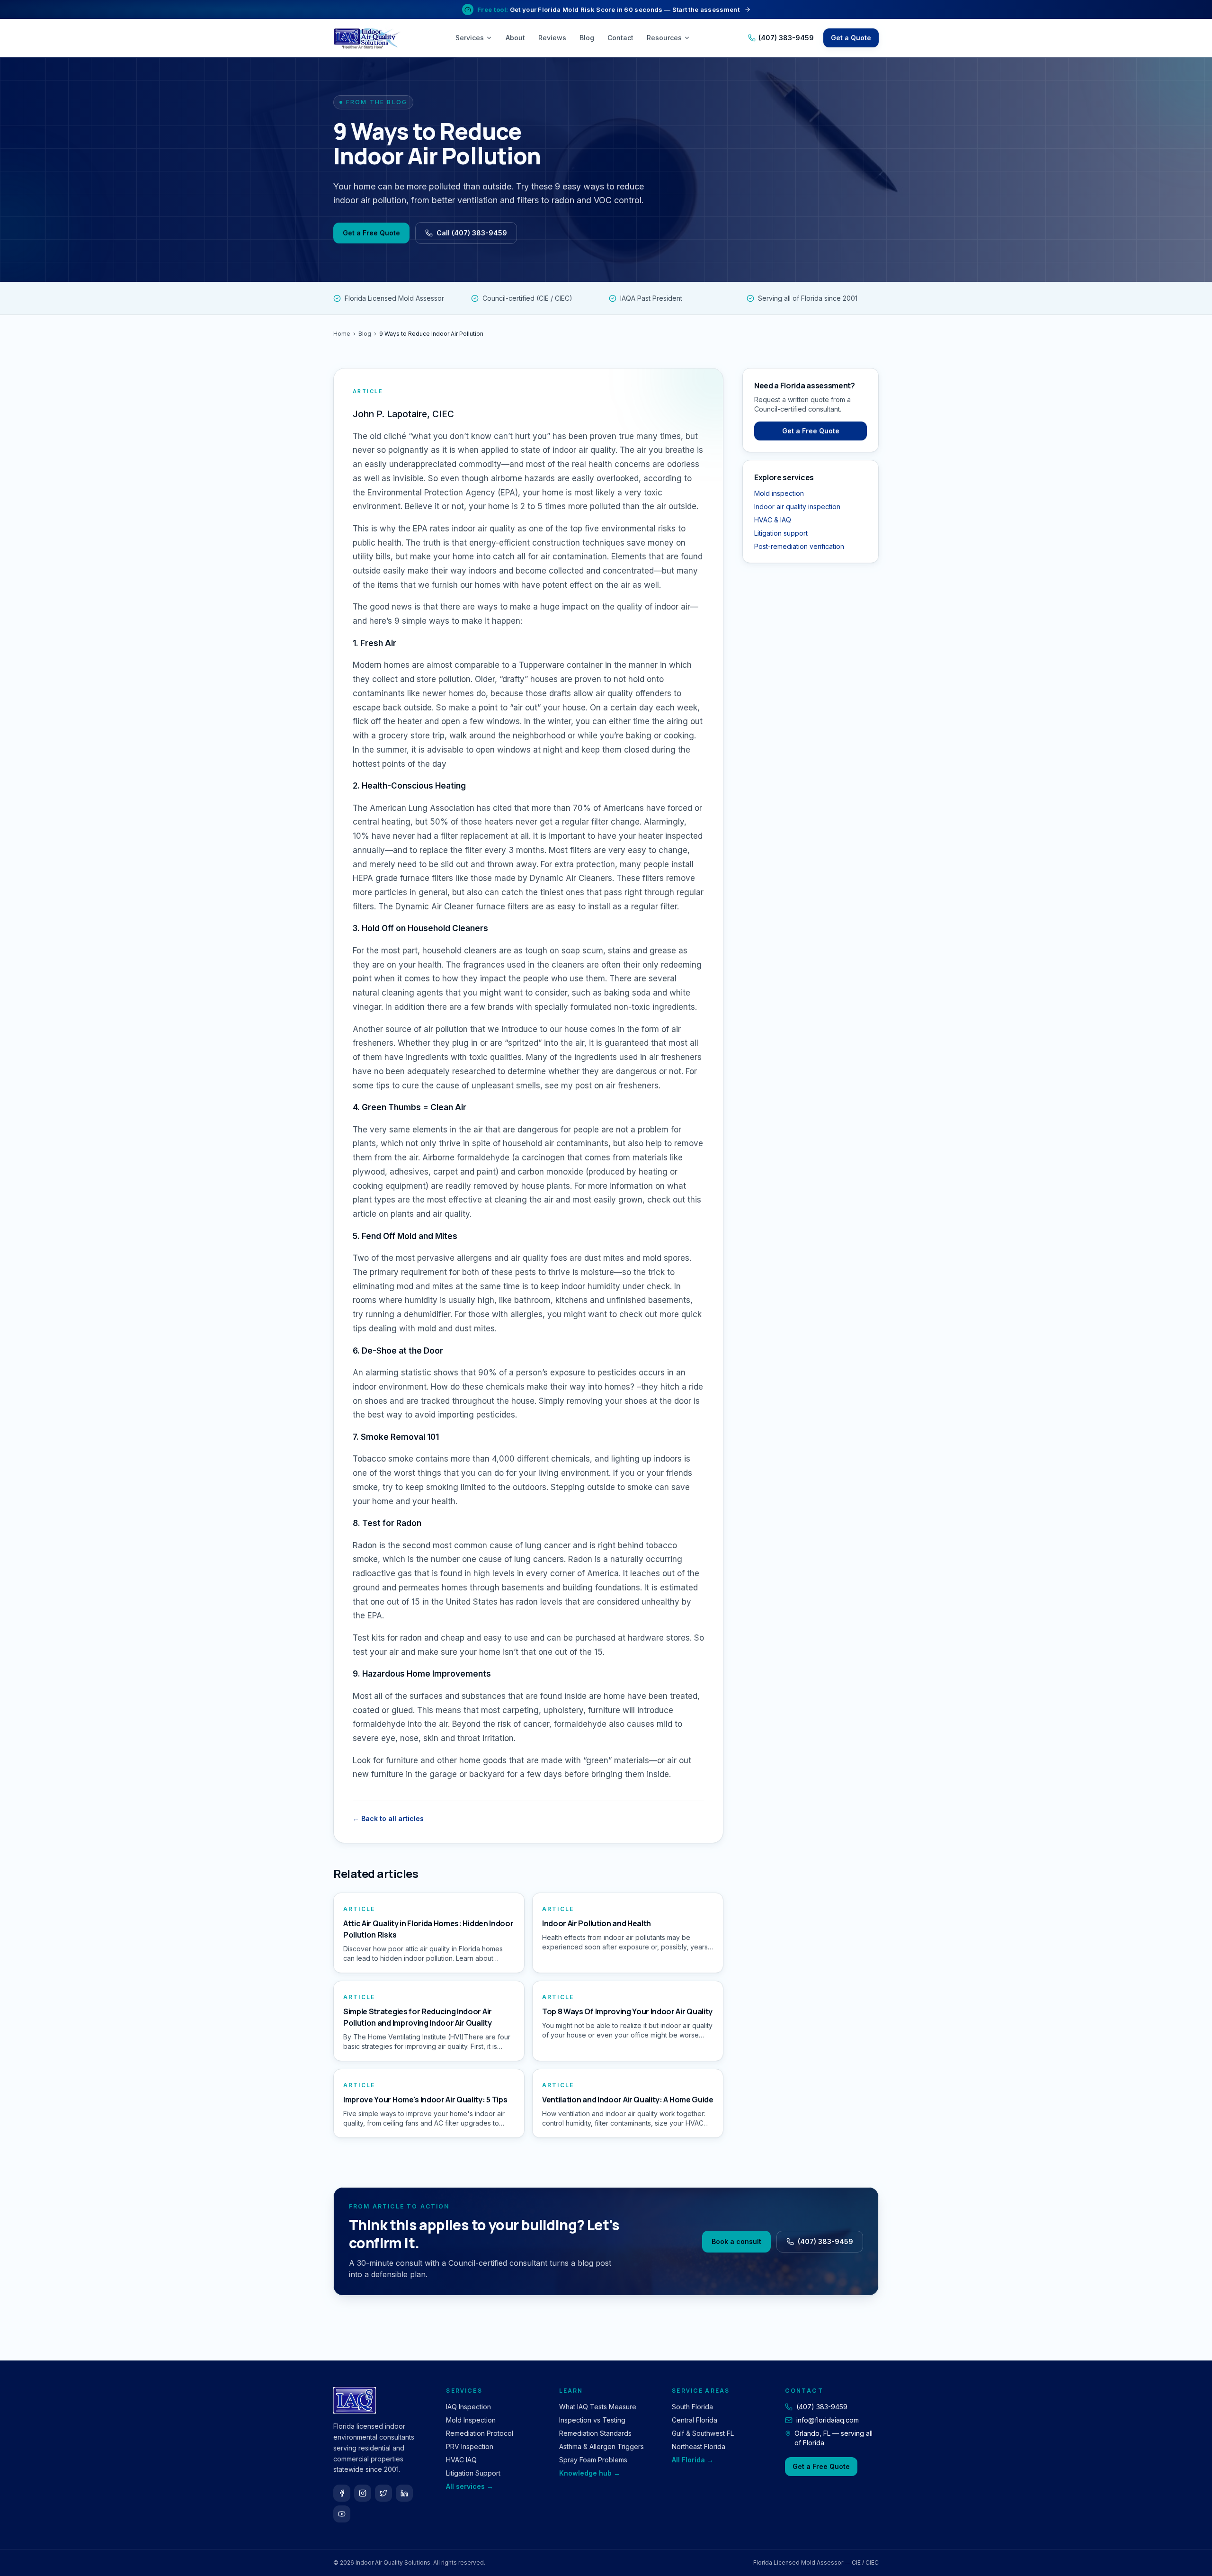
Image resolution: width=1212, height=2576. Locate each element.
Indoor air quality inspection (797, 507)
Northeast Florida (699, 2446)
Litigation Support (473, 2473)
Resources (664, 38)
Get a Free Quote (371, 233)
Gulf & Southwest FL (703, 2433)
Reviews (552, 38)
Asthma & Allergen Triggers (602, 2446)
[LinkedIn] (404, 2493)
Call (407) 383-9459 (472, 233)
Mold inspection (779, 493)
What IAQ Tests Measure (598, 2407)
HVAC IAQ (461, 2460)
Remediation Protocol (480, 2433)
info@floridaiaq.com (828, 2420)
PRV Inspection (470, 2446)
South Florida (692, 2407)
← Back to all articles (388, 1818)
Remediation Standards (595, 2433)
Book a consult (736, 2241)
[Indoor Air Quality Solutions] (368, 38)
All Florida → (693, 2460)
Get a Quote (851, 38)
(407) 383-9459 (786, 38)
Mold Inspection (471, 2420)
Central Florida (695, 2420)
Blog (587, 38)
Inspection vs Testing (592, 2420)
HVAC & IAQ (773, 520)
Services (470, 38)
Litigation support (781, 533)
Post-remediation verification (799, 546)
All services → (470, 2486)
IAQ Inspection (468, 2407)
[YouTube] (342, 2514)
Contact (620, 38)
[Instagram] (363, 2493)
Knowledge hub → (590, 2473)
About (515, 38)
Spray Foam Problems (593, 2460)
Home (342, 334)
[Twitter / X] (383, 2493)
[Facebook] (342, 2493)
